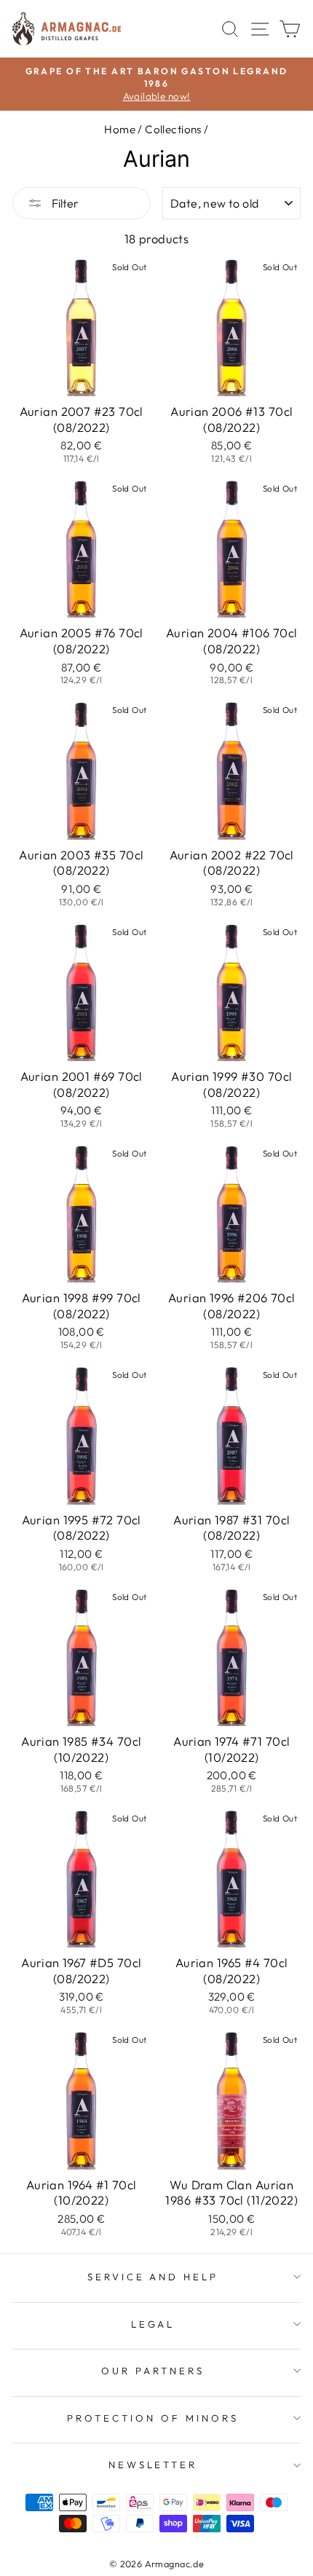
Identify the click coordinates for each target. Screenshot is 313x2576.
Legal (153, 2324)
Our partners (153, 2371)
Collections (173, 129)
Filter (64, 203)
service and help (153, 2277)
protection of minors (153, 2418)
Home (120, 129)
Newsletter (153, 2465)
